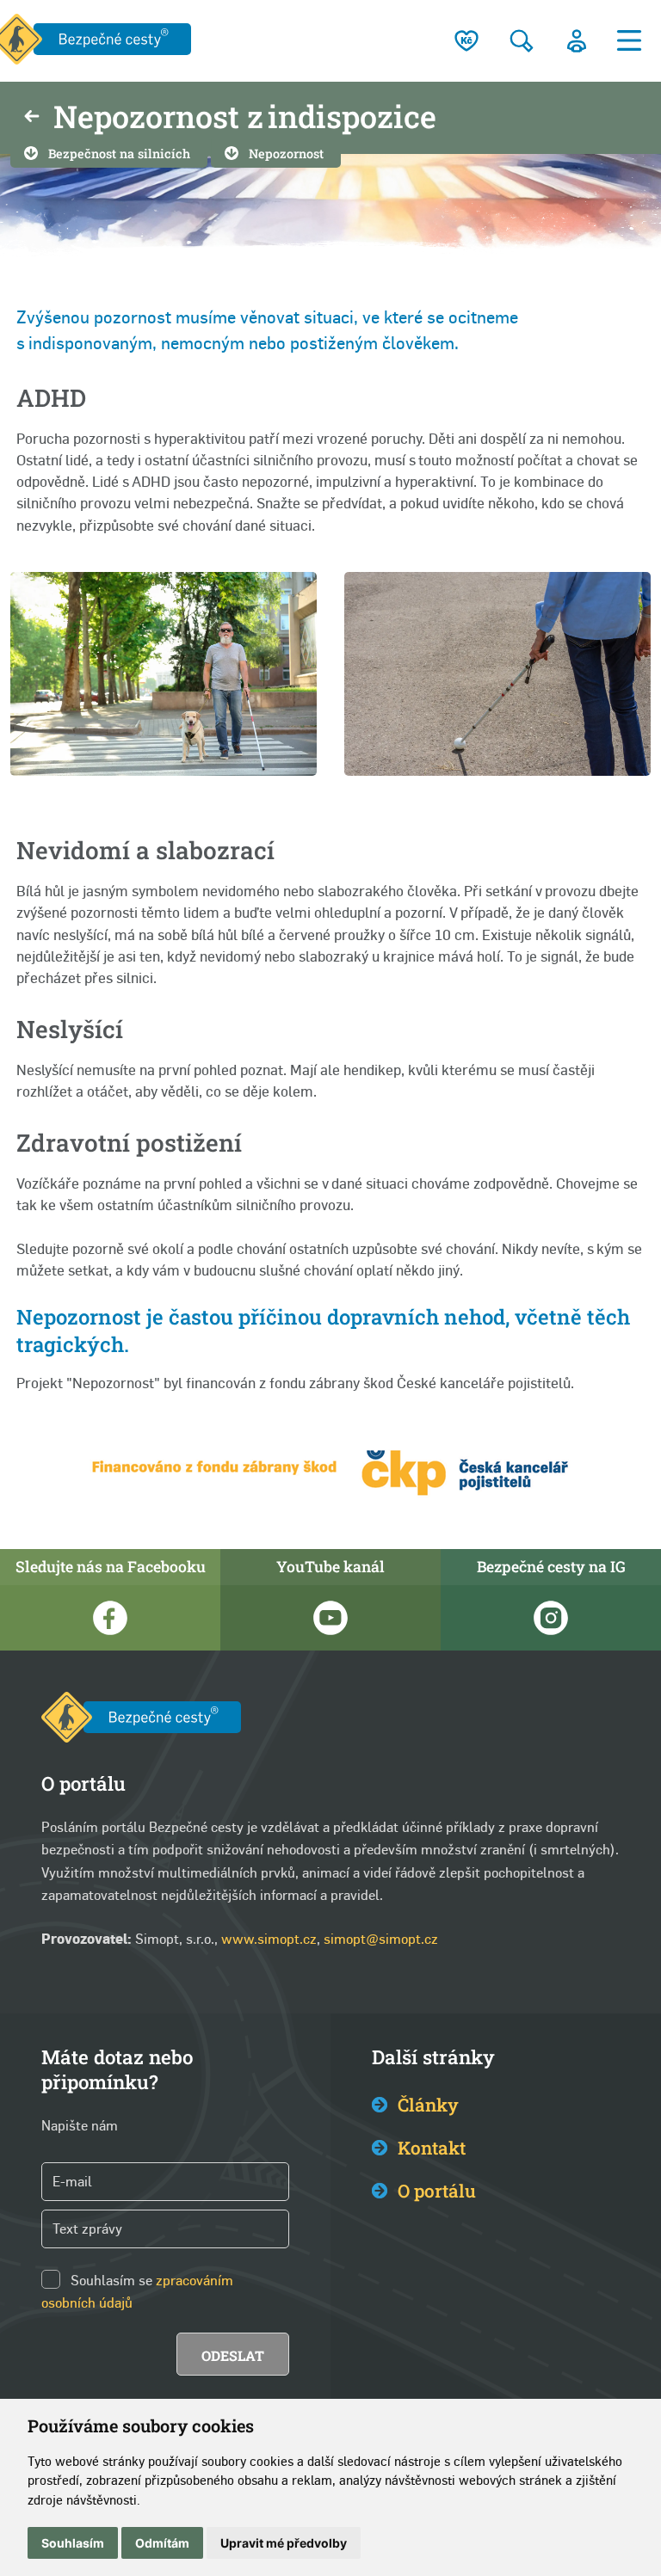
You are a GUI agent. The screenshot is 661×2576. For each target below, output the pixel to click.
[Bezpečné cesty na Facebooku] (110, 1618)
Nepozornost (286, 154)
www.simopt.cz (269, 1939)
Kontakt (432, 2148)
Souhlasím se (111, 2281)
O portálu (437, 2191)
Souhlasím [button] (73, 2543)
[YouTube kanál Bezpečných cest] (330, 1618)
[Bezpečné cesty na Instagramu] (551, 1618)
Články (428, 2105)
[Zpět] (32, 118)
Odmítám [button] (162, 2543)
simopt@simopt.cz (381, 1939)
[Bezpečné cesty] (141, 1721)
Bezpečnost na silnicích (119, 154)
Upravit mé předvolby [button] (284, 2543)
